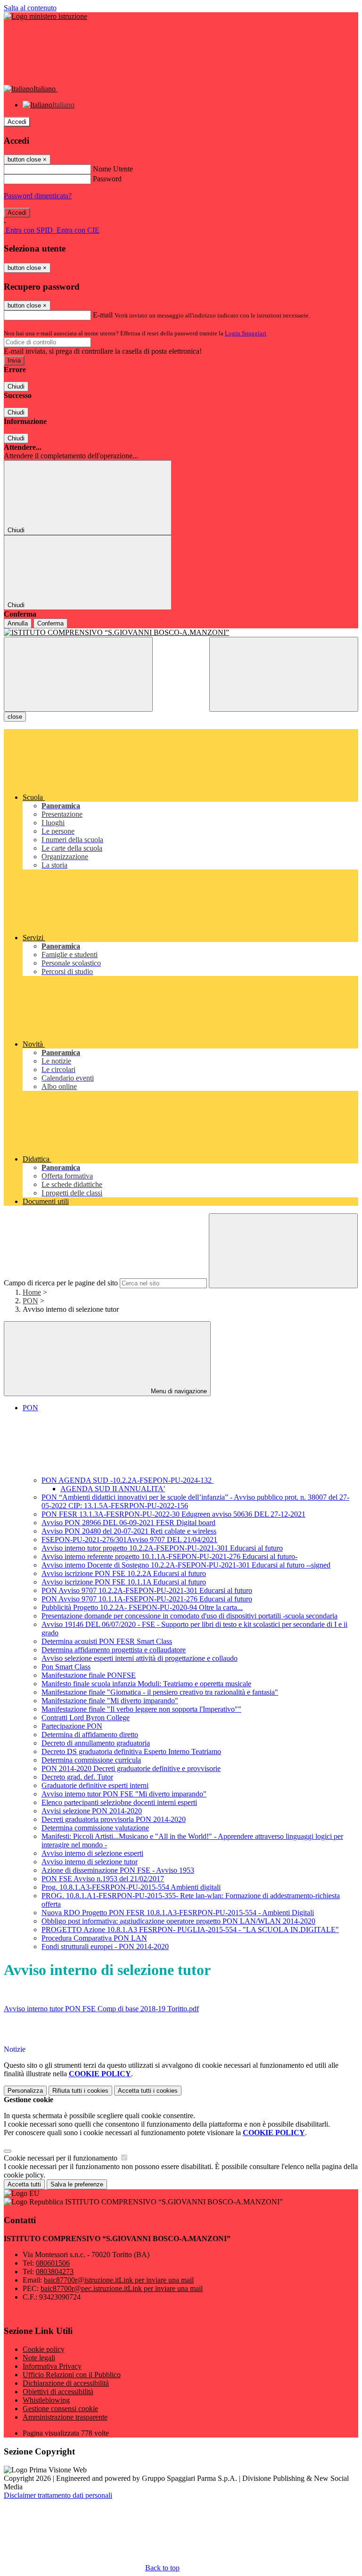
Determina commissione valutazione (95, 1828)
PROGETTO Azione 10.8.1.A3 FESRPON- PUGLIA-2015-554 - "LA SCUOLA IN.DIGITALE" (190, 1930)
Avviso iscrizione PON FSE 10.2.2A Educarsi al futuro (124, 1573)
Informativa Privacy (52, 2366)
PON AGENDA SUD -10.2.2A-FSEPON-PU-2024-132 (128, 1480)
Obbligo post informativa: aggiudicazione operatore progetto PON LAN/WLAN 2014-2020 (178, 1921)
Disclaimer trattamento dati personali (58, 2495)
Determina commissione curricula (91, 1760)
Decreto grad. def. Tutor (77, 1777)
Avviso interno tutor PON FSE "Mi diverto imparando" (124, 1794)
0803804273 (55, 2271)
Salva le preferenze (77, 2184)
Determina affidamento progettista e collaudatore (114, 1650)
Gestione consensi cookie (60, 2409)
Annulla (18, 623)
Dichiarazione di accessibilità (66, 2383)
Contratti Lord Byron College (86, 1718)
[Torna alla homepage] (181, 633)
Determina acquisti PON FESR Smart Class (107, 1641)
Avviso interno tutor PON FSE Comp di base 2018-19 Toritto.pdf (101, 2009)
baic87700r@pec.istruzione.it (122, 2288)
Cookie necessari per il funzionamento (62, 2158)
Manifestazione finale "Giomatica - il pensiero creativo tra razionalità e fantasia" (160, 1692)
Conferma (50, 623)
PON (30, 1301)
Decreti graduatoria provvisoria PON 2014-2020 (114, 1819)
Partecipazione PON (72, 1726)
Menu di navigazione (178, 1391)
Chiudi (16, 386)
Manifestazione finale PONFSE (89, 1675)
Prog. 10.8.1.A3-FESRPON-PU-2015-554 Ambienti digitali (131, 1887)
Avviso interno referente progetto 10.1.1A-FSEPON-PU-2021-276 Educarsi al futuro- (169, 1556)
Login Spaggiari (246, 333)
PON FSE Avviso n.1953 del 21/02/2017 (103, 1879)
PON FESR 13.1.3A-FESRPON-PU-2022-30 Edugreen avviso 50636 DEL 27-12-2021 (173, 1514)
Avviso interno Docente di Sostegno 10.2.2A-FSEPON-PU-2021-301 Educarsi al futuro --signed (186, 1565)
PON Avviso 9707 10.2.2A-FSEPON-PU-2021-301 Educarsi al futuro (147, 1590)
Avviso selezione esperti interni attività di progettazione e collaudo (140, 1658)
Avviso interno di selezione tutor (90, 1862)
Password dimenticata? (38, 196)
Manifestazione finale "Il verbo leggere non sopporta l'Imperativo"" (141, 1709)
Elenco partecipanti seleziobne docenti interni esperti (119, 1802)
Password (107, 179)
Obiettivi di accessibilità (58, 2392)
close (15, 717)
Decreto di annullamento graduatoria (96, 1743)
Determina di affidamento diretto (90, 1735)
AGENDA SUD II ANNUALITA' (113, 1489)
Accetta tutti (148, 2091)
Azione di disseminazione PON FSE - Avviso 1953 (118, 1870)
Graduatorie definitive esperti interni (95, 1785)
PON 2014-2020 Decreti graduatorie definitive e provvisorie (131, 1768)
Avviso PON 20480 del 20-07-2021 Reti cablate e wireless (129, 1531)
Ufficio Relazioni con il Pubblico (72, 2375)
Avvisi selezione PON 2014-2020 (92, 1811)
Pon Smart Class (66, 1667)
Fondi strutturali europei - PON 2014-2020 (105, 1946)
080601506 (53, 2263)
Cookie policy (44, 2349)
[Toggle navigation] (78, 674)
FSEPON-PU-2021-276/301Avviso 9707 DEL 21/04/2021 (129, 1540)
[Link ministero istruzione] (45, 16)
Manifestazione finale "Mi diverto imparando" (110, 1701)
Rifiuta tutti (80, 2091)
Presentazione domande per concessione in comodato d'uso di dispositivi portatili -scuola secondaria (189, 1616)
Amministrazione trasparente (65, 2417)
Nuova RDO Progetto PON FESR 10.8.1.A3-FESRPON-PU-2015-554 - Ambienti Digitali (178, 1913)
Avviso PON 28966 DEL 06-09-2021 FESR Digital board (128, 1523)
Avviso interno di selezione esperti (92, 1853)
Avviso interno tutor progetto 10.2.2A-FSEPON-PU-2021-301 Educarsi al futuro (162, 1548)
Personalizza (25, 2091)
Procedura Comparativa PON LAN (94, 1938)
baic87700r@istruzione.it (119, 2280)
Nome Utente (113, 169)
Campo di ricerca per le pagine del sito (61, 1283)
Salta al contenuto (30, 8)
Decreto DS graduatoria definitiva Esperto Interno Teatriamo (131, 1751)
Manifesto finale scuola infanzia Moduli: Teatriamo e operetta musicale (146, 1684)
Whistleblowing (46, 2400)
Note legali (39, 2358)
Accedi (17, 122)
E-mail (103, 315)
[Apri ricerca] (284, 674)
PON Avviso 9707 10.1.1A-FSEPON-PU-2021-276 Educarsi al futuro (147, 1599)
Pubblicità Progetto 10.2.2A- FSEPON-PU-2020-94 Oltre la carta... (142, 1607)
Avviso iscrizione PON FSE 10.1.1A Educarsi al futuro (124, 1582)
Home (32, 1292)
